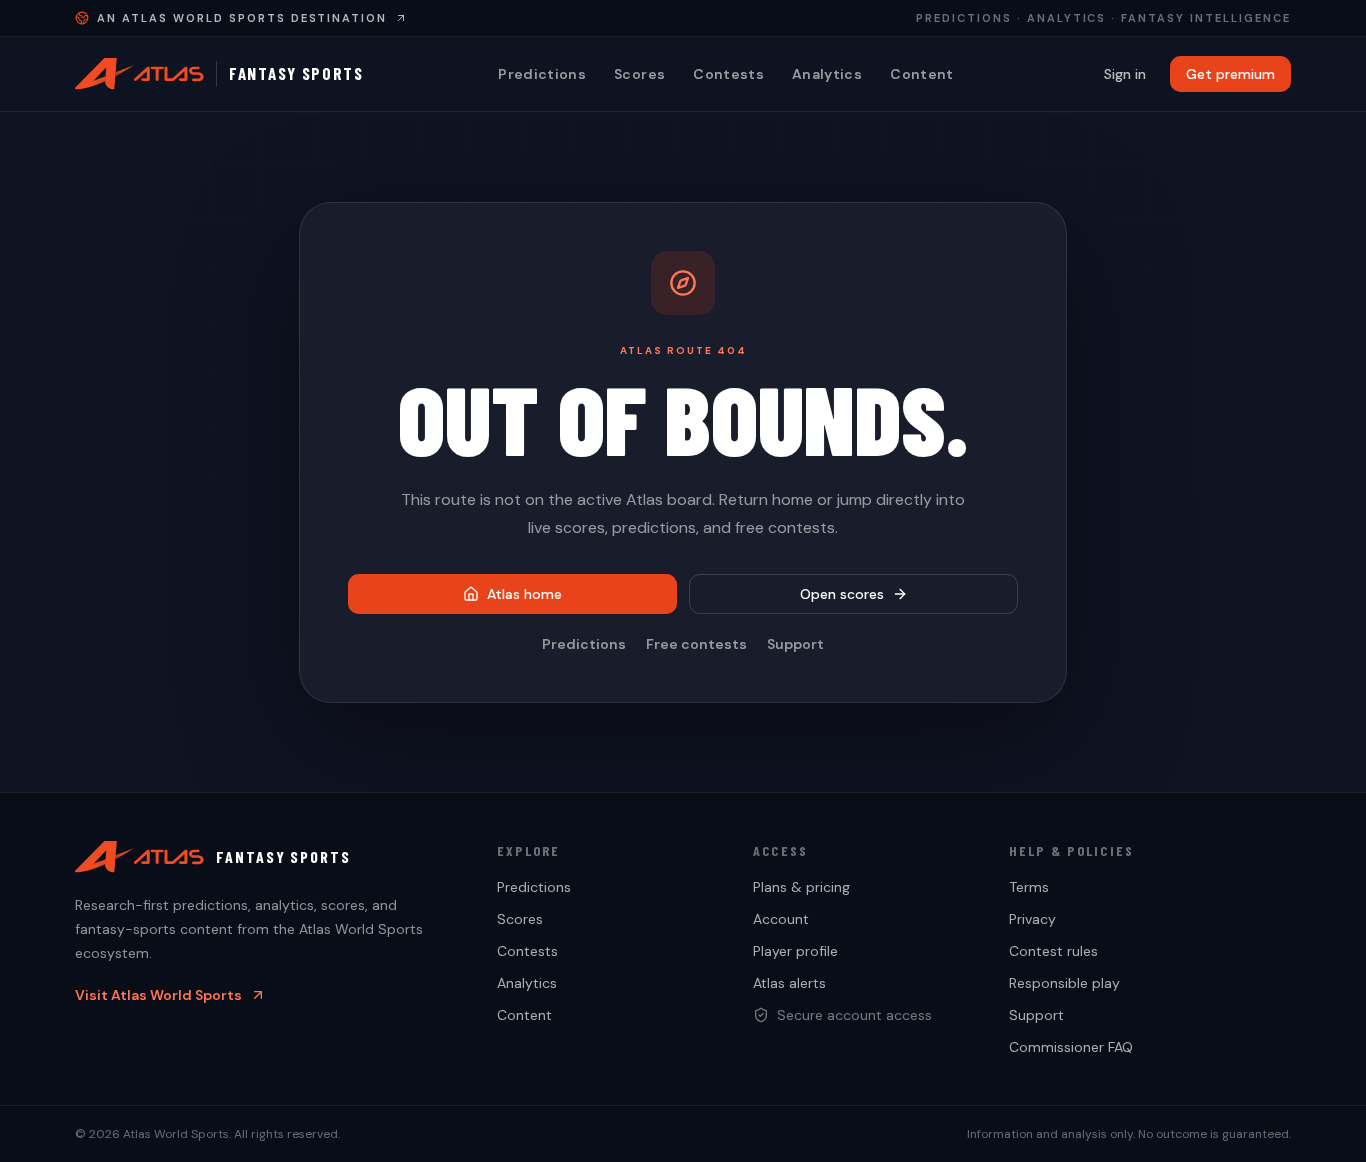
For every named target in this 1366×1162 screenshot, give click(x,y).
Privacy (1032, 919)
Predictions (542, 74)
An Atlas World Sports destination (242, 18)
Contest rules (1053, 951)
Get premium (1230, 74)
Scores (639, 74)
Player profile (795, 951)
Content (921, 74)
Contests (728, 74)
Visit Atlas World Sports (158, 995)
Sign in (1125, 74)
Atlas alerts (789, 983)
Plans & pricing (801, 887)
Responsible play (1064, 983)
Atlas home (524, 594)
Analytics (827, 74)
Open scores (842, 594)
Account (781, 919)
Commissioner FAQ (1071, 1047)
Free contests (696, 644)
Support (795, 644)
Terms (1029, 887)
